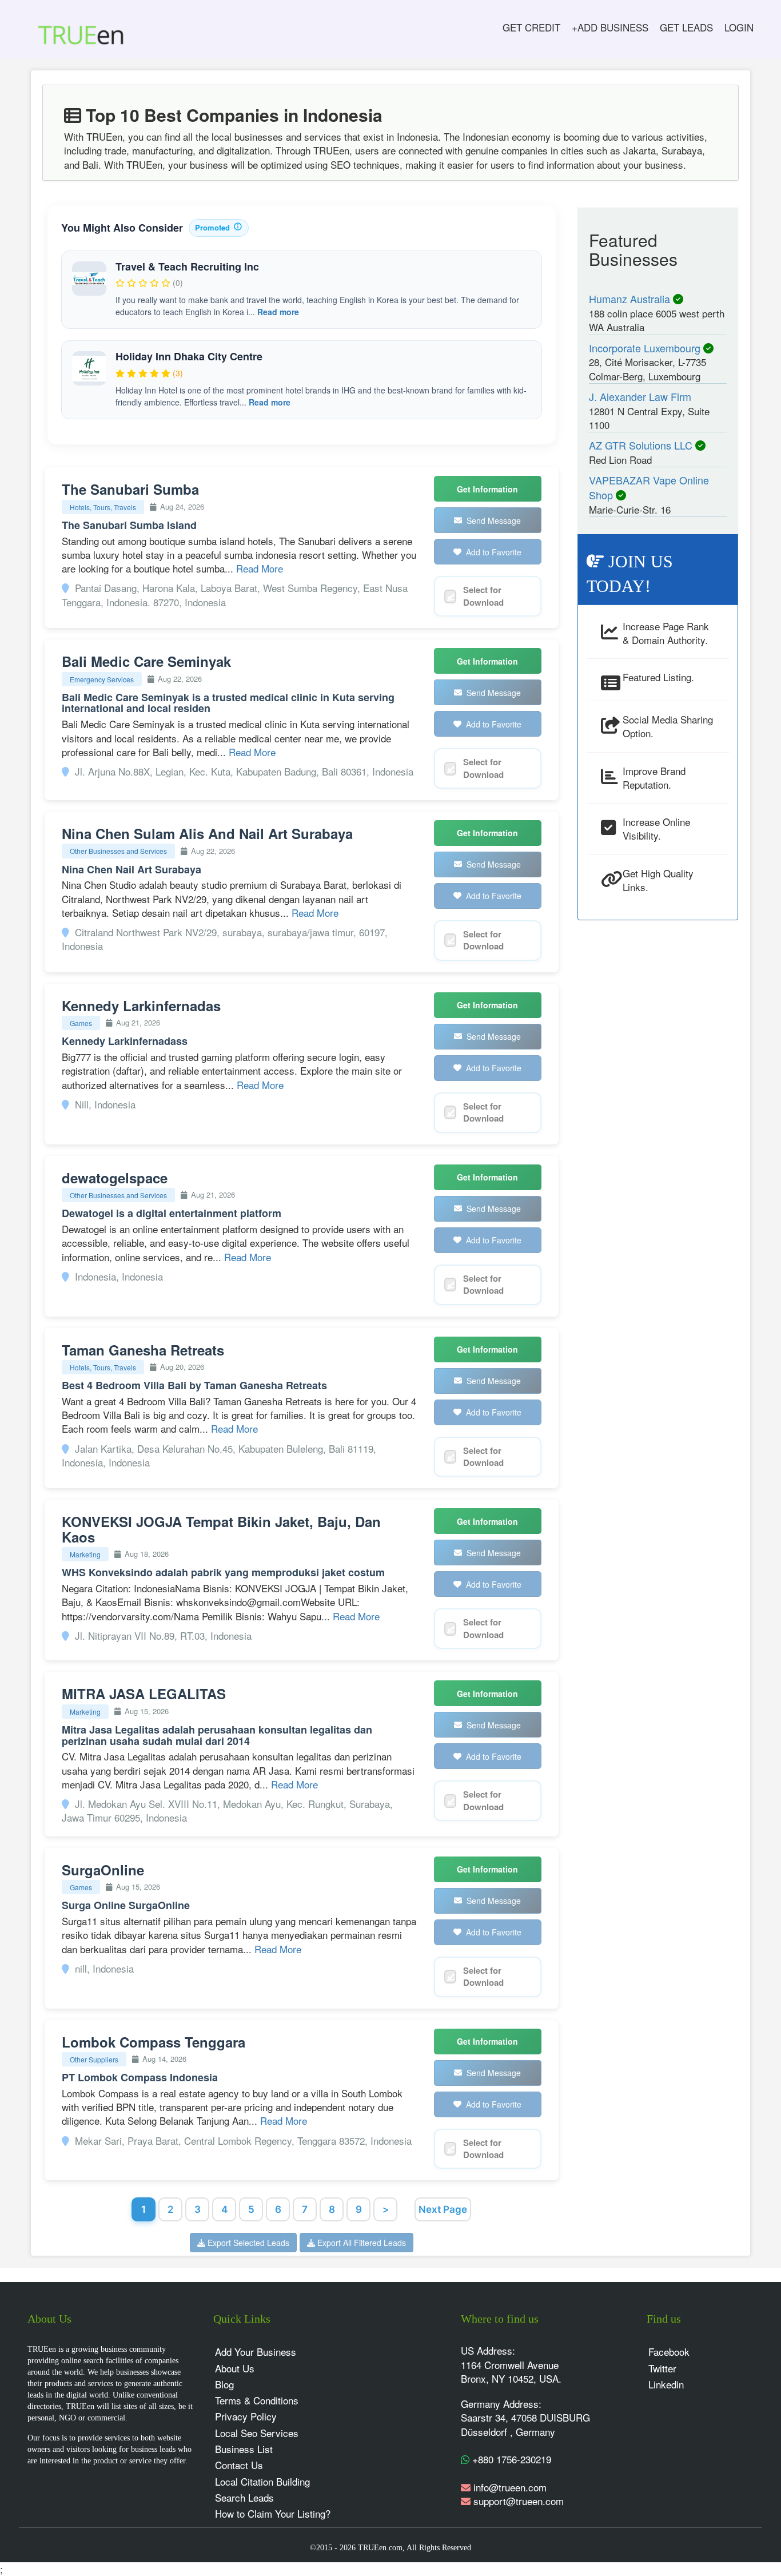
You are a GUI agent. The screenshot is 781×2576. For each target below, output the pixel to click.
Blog (224, 2384)
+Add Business (610, 27)
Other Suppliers (94, 2059)
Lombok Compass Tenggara (154, 2042)
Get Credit (531, 27)
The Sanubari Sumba (130, 489)
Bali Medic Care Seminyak (146, 661)
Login (739, 27)
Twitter (662, 2368)
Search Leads (244, 2497)
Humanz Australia (631, 299)
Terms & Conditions (257, 2400)
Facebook (669, 2352)
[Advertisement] (658, 1103)
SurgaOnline (103, 1870)
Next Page (443, 2209)
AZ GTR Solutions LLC (642, 445)
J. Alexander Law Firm (640, 396)
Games (81, 1023)
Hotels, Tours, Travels (103, 507)
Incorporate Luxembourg (646, 348)
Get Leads (686, 27)
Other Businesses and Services (118, 851)
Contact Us (239, 2465)
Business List (244, 2449)
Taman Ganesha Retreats (143, 1350)
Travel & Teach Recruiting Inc (187, 267)
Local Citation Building (262, 2481)
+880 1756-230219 (510, 2459)
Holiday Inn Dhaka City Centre (189, 356)
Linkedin (666, 2384)
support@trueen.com (519, 2501)
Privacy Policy (246, 2416)
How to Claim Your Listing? (273, 2513)
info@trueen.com (510, 2487)
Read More (260, 568)
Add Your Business (256, 2352)
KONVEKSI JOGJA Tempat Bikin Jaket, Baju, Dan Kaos (221, 1529)
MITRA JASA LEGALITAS (144, 1694)
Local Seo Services (257, 2433)
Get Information (487, 489)
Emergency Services (102, 679)
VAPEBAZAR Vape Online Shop (649, 487)
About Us (235, 2368)
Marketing (85, 1554)
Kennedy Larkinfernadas (141, 1005)
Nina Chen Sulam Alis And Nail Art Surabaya (207, 833)
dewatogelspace (115, 1178)
